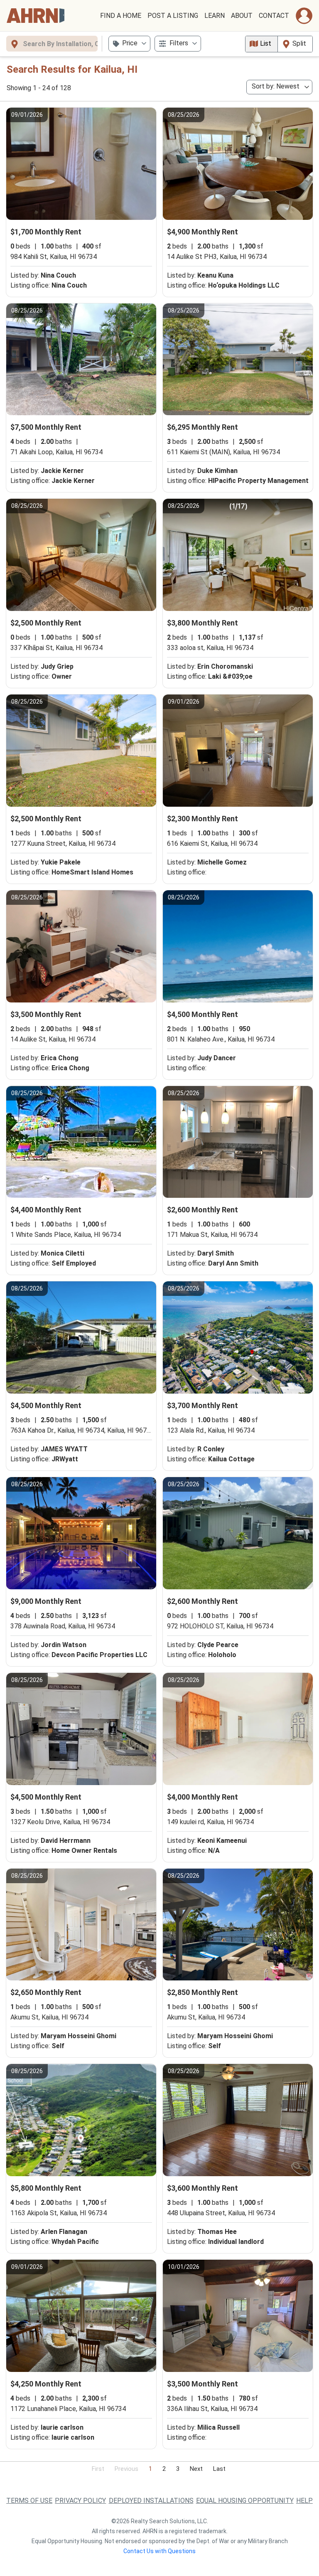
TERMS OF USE (29, 2501)
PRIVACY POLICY (80, 2501)
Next (196, 2469)
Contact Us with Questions (159, 2551)
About (242, 16)
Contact (274, 16)
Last (219, 2469)
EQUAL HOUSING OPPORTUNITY (245, 2501)
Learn (215, 16)
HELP (304, 2501)
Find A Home (121, 16)
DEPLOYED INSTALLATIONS (151, 2501)
